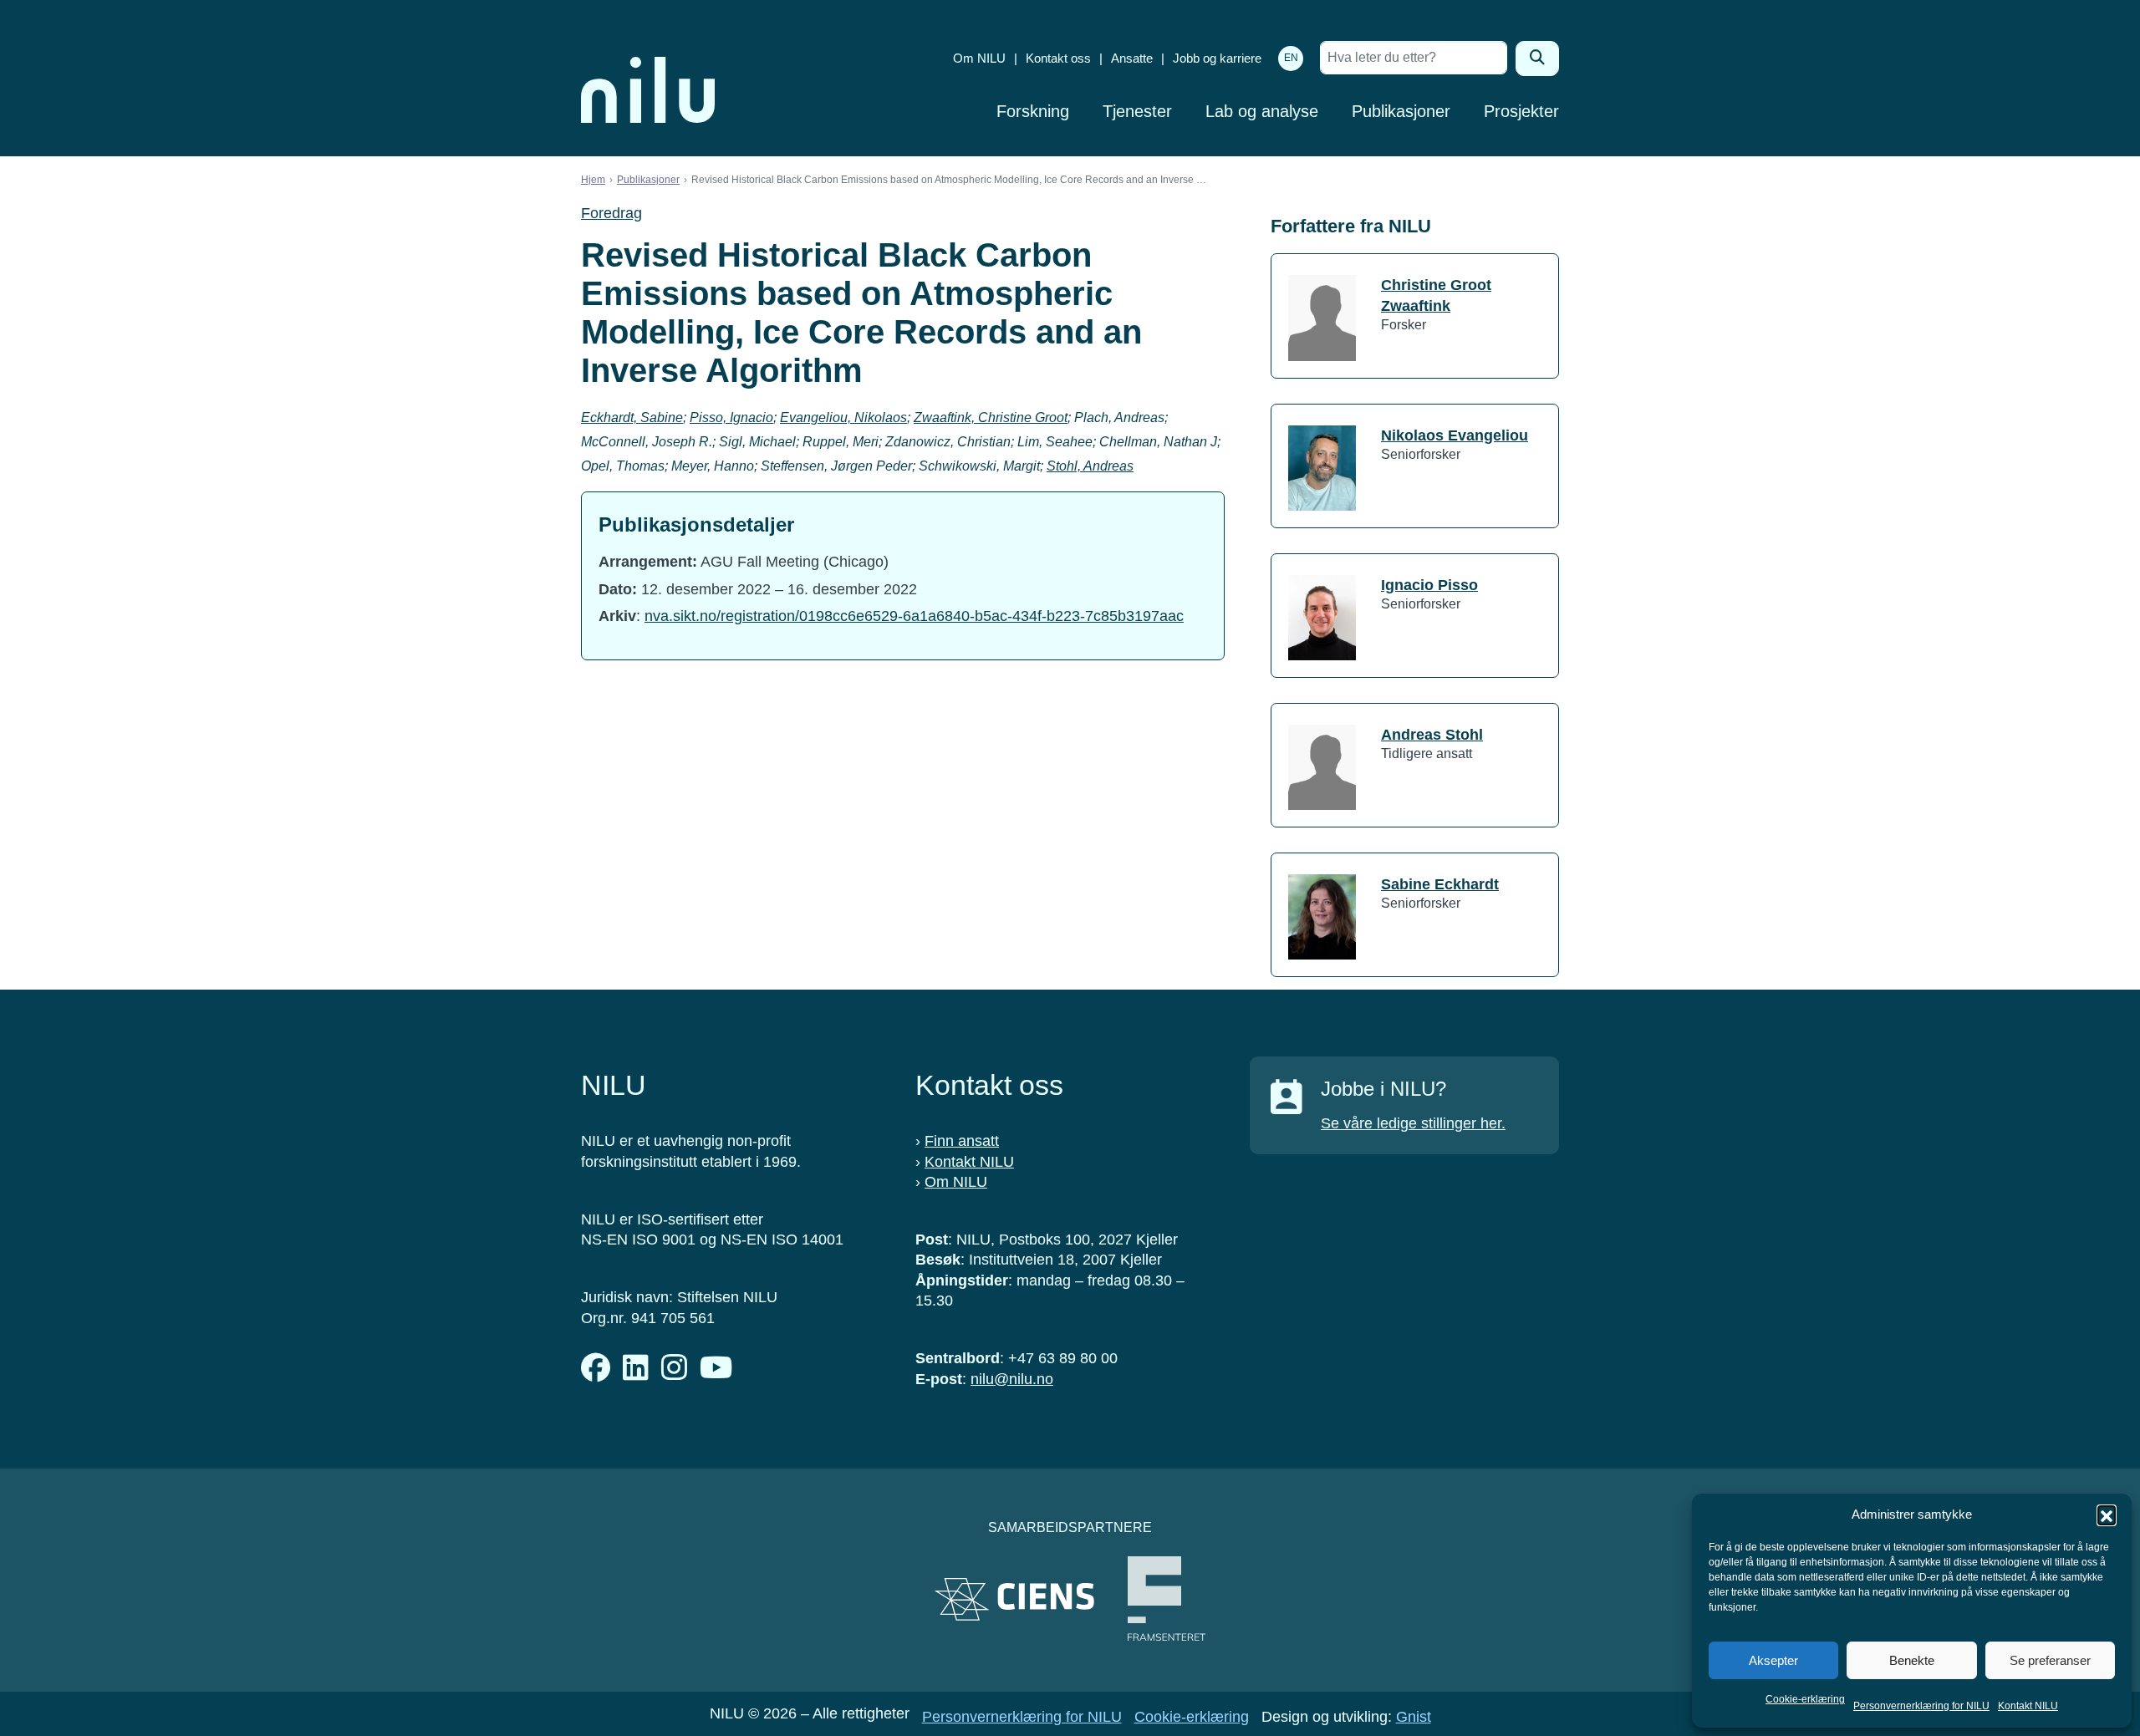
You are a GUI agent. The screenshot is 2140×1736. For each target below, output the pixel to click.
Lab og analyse (1262, 111)
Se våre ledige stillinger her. (1413, 1123)
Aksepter (1773, 1660)
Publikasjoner (1401, 111)
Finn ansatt (962, 1141)
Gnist (1414, 1717)
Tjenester (1137, 111)
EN (1291, 58)
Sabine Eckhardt (1440, 884)
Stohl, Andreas (1090, 466)
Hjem (593, 180)
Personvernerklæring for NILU (1921, 1706)
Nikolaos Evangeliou (1455, 435)
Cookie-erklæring (1805, 1699)
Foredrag (611, 213)
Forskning (1033, 111)
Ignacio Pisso (1429, 585)
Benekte (1912, 1660)
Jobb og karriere (1217, 58)
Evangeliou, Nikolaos (843, 417)
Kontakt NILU (2028, 1706)
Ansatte (1132, 58)
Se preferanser (2050, 1660)
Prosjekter (1521, 111)
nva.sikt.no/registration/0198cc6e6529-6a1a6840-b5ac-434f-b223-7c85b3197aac (914, 616)
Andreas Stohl (1432, 735)
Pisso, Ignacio (731, 417)
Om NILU (979, 58)
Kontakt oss (1058, 58)
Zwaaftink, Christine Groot (991, 417)
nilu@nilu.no (1012, 1379)
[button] (2107, 1515)
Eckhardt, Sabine (632, 417)
